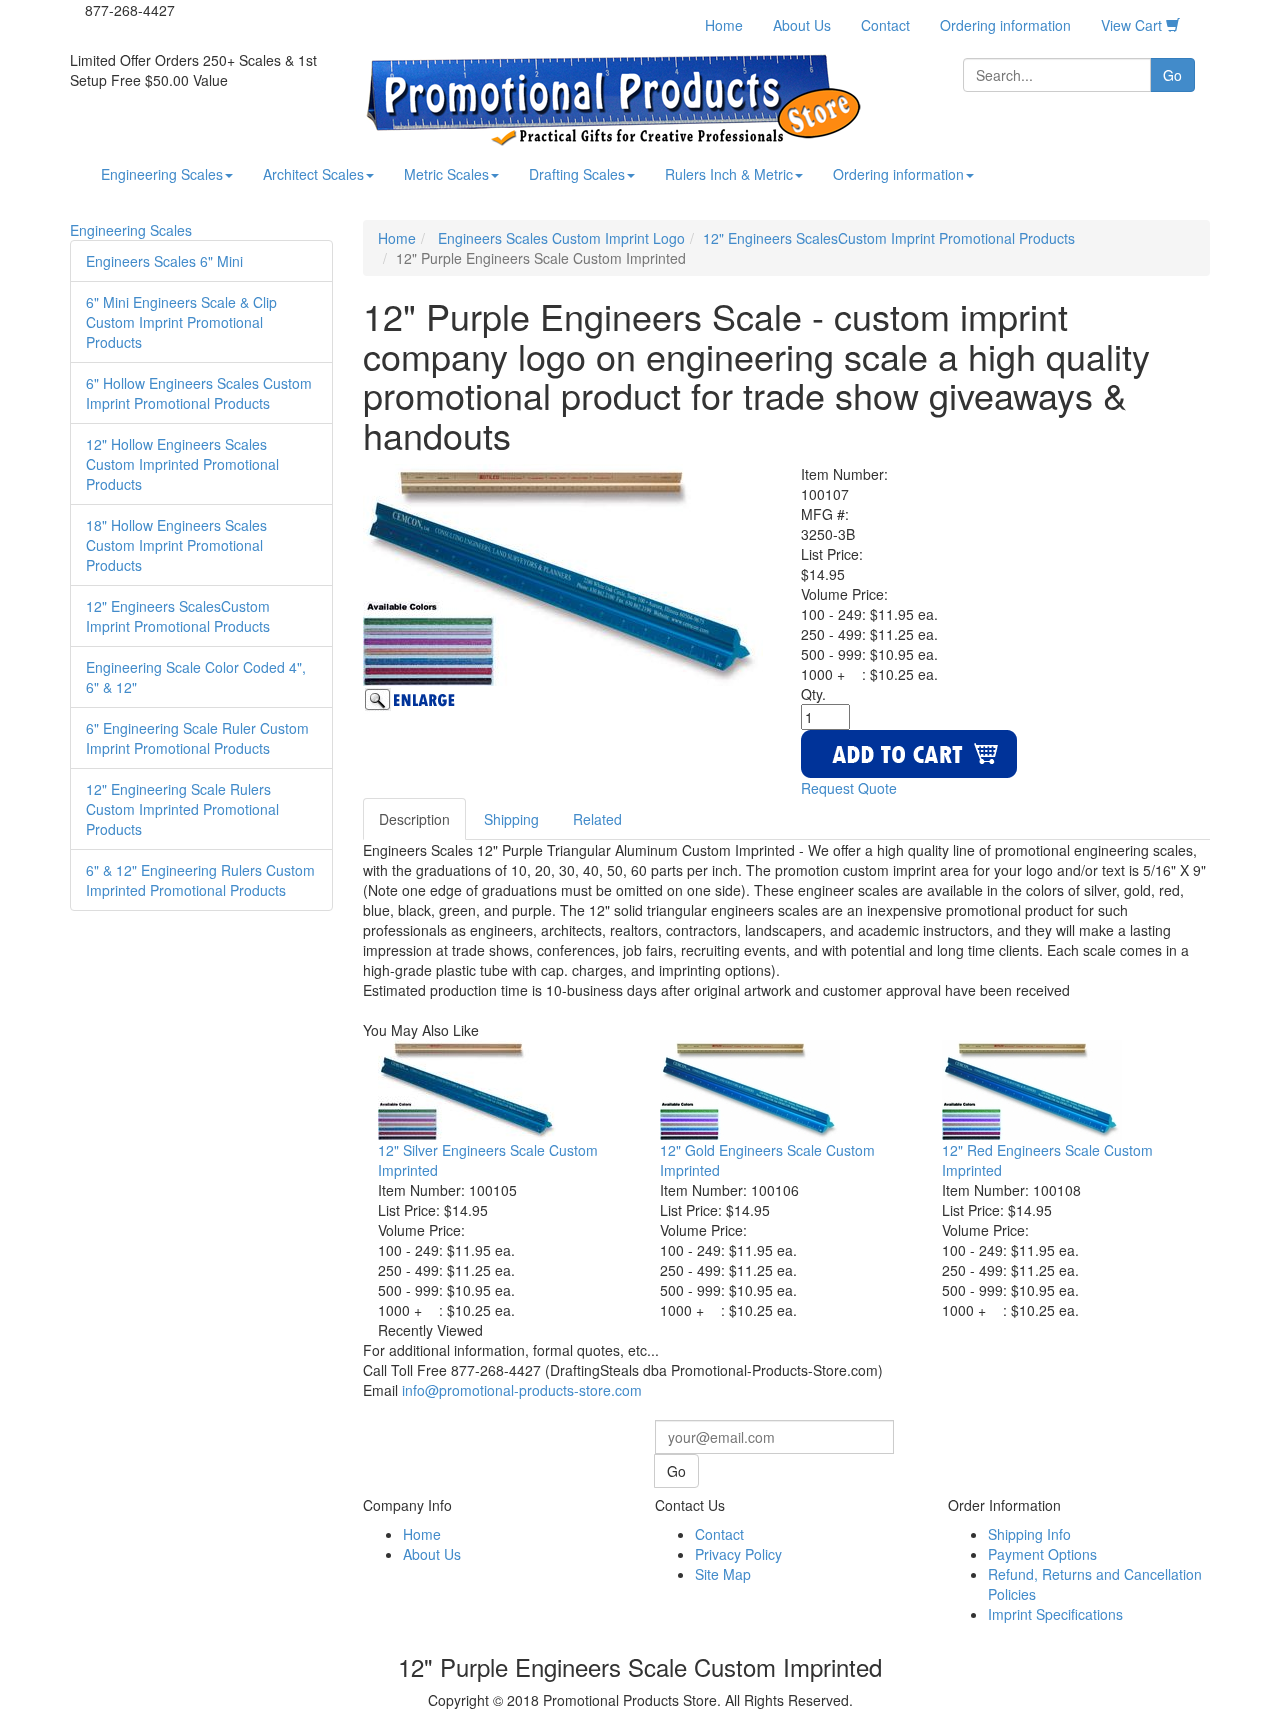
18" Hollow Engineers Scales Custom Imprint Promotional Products (176, 545)
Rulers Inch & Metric (729, 174)
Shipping (511, 819)
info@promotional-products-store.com (522, 1390)
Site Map (723, 1574)
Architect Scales (313, 174)
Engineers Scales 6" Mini (164, 261)
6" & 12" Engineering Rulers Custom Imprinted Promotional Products (200, 880)
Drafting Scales (577, 174)
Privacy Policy (738, 1554)
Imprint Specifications (1055, 1614)
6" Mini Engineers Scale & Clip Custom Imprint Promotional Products (181, 322)
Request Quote (849, 788)
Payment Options (1042, 1554)
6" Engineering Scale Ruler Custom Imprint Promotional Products (197, 738)
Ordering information (1005, 25)
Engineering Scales (162, 174)
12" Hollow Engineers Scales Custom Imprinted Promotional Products (182, 464)
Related (597, 819)
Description (414, 819)
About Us (802, 25)
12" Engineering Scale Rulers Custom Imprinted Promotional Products (182, 809)
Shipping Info (1029, 1534)
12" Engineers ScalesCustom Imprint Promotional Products (178, 616)
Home (724, 25)
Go (1172, 75)
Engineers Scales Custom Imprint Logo (559, 238)
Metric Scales (446, 174)
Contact (885, 25)
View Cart (1133, 25)
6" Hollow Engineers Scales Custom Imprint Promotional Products (199, 393)
